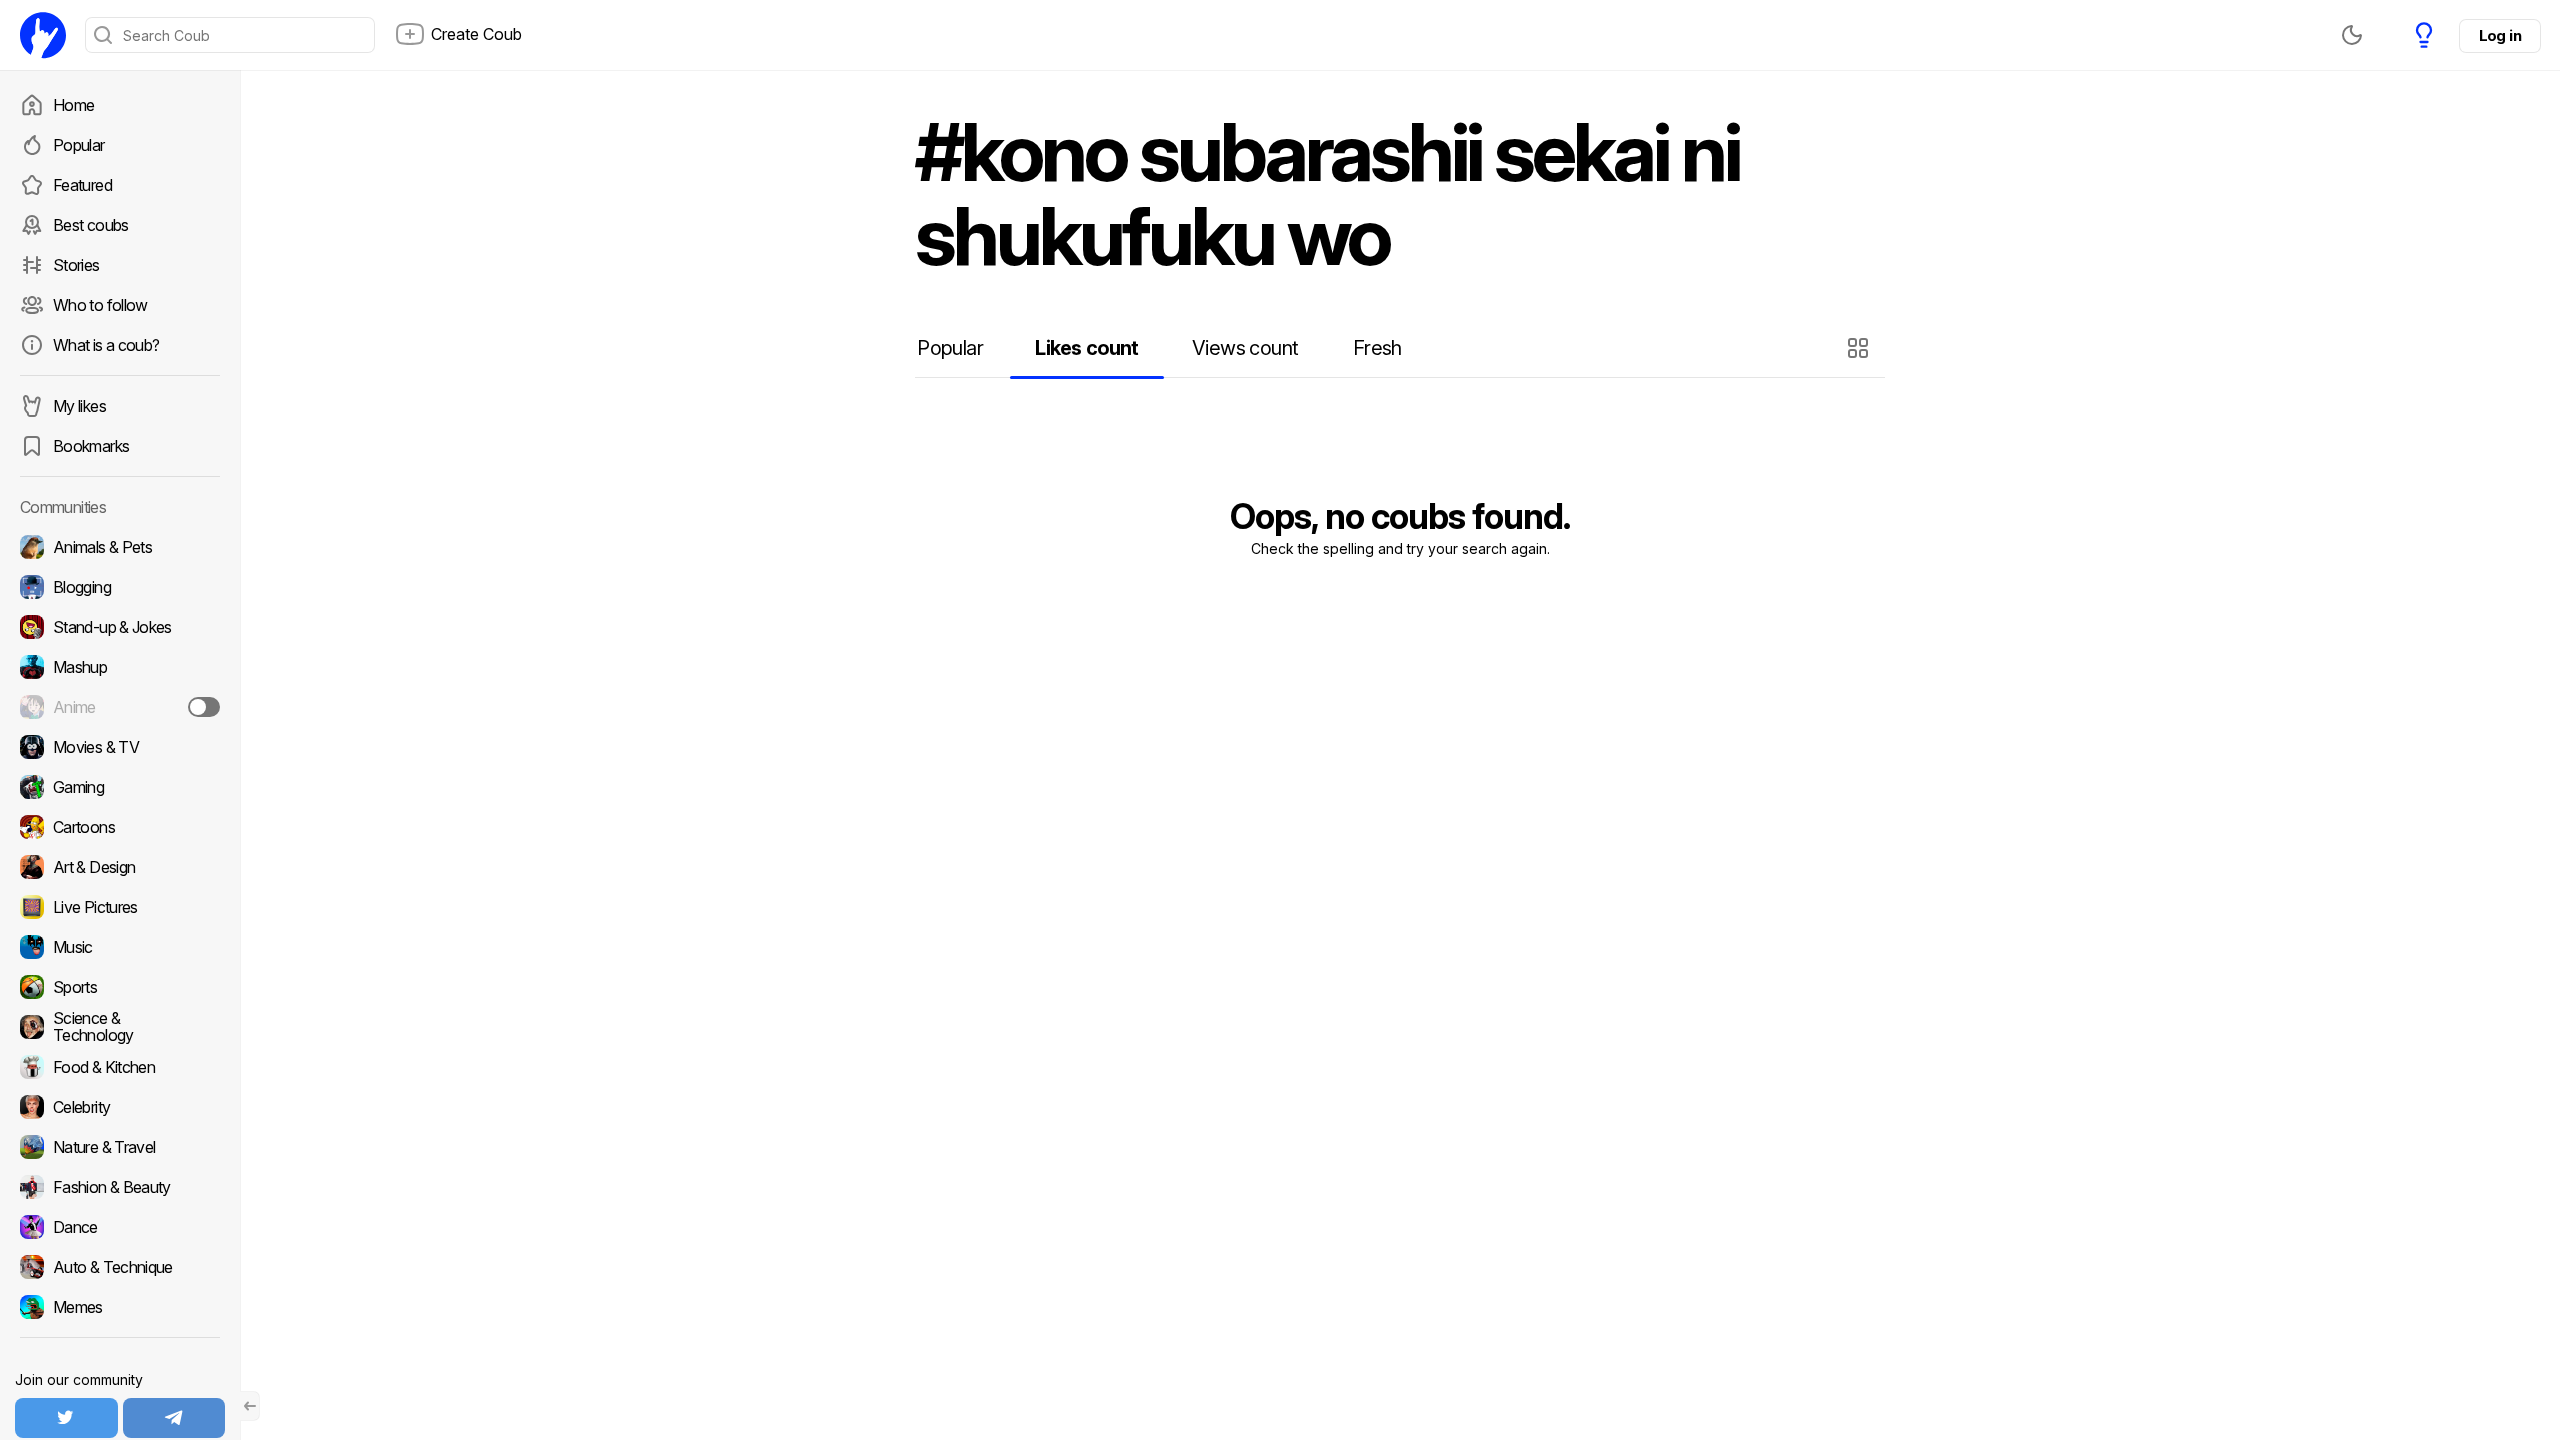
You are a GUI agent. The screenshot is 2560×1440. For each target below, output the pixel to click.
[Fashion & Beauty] (120, 1187)
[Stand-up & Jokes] (120, 627)
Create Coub (476, 34)
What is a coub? (106, 345)
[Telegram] (174, 1418)
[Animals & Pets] (120, 547)
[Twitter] (66, 1418)
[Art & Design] (120, 867)
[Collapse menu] (250, 1406)
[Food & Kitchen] (120, 1067)
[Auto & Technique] (120, 1267)
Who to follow (100, 305)
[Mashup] (120, 667)
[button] (1860, 348)
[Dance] (120, 1227)
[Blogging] (120, 587)
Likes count (1086, 348)
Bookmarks (91, 446)
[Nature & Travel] (120, 1147)
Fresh (1377, 348)
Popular (79, 145)
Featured (82, 185)
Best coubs (91, 225)
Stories (76, 265)
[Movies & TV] (120, 747)
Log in (2500, 35)
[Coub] (43, 35)
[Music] (120, 947)
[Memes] (120, 1307)
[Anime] (120, 707)
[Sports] (120, 987)
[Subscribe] (204, 707)
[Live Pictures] (120, 907)
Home (73, 105)
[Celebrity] (120, 1107)
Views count (1245, 348)
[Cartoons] (120, 827)
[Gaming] (120, 787)
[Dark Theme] (2352, 35)
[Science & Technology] (120, 1027)
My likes (79, 406)
